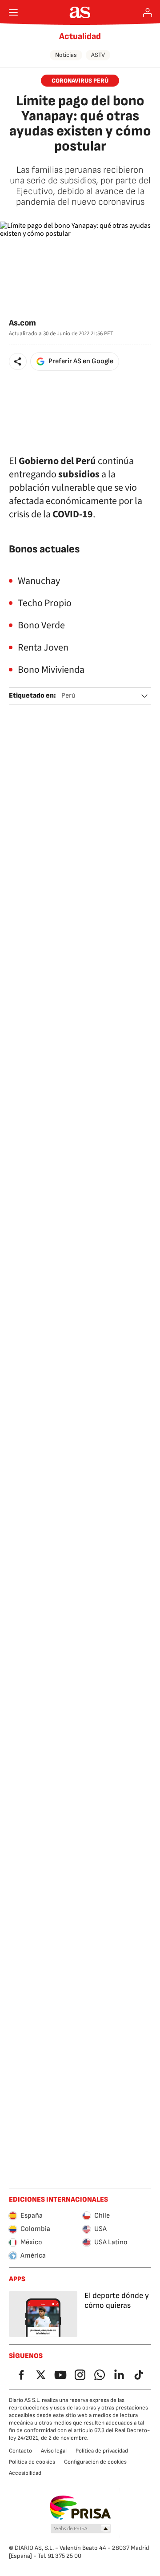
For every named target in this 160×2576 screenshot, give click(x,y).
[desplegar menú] (13, 12)
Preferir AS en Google (81, 361)
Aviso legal (54, 2451)
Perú (68, 696)
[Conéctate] (148, 12)
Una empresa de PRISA (80, 2508)
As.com (22, 323)
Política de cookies (32, 2462)
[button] (18, 361)
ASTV (98, 55)
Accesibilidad (25, 2473)
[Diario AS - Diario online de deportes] (80, 12)
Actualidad (80, 36)
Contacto (20, 2451)
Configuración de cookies (95, 2462)
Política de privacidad (102, 2451)
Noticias (66, 55)
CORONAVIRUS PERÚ (80, 81)
